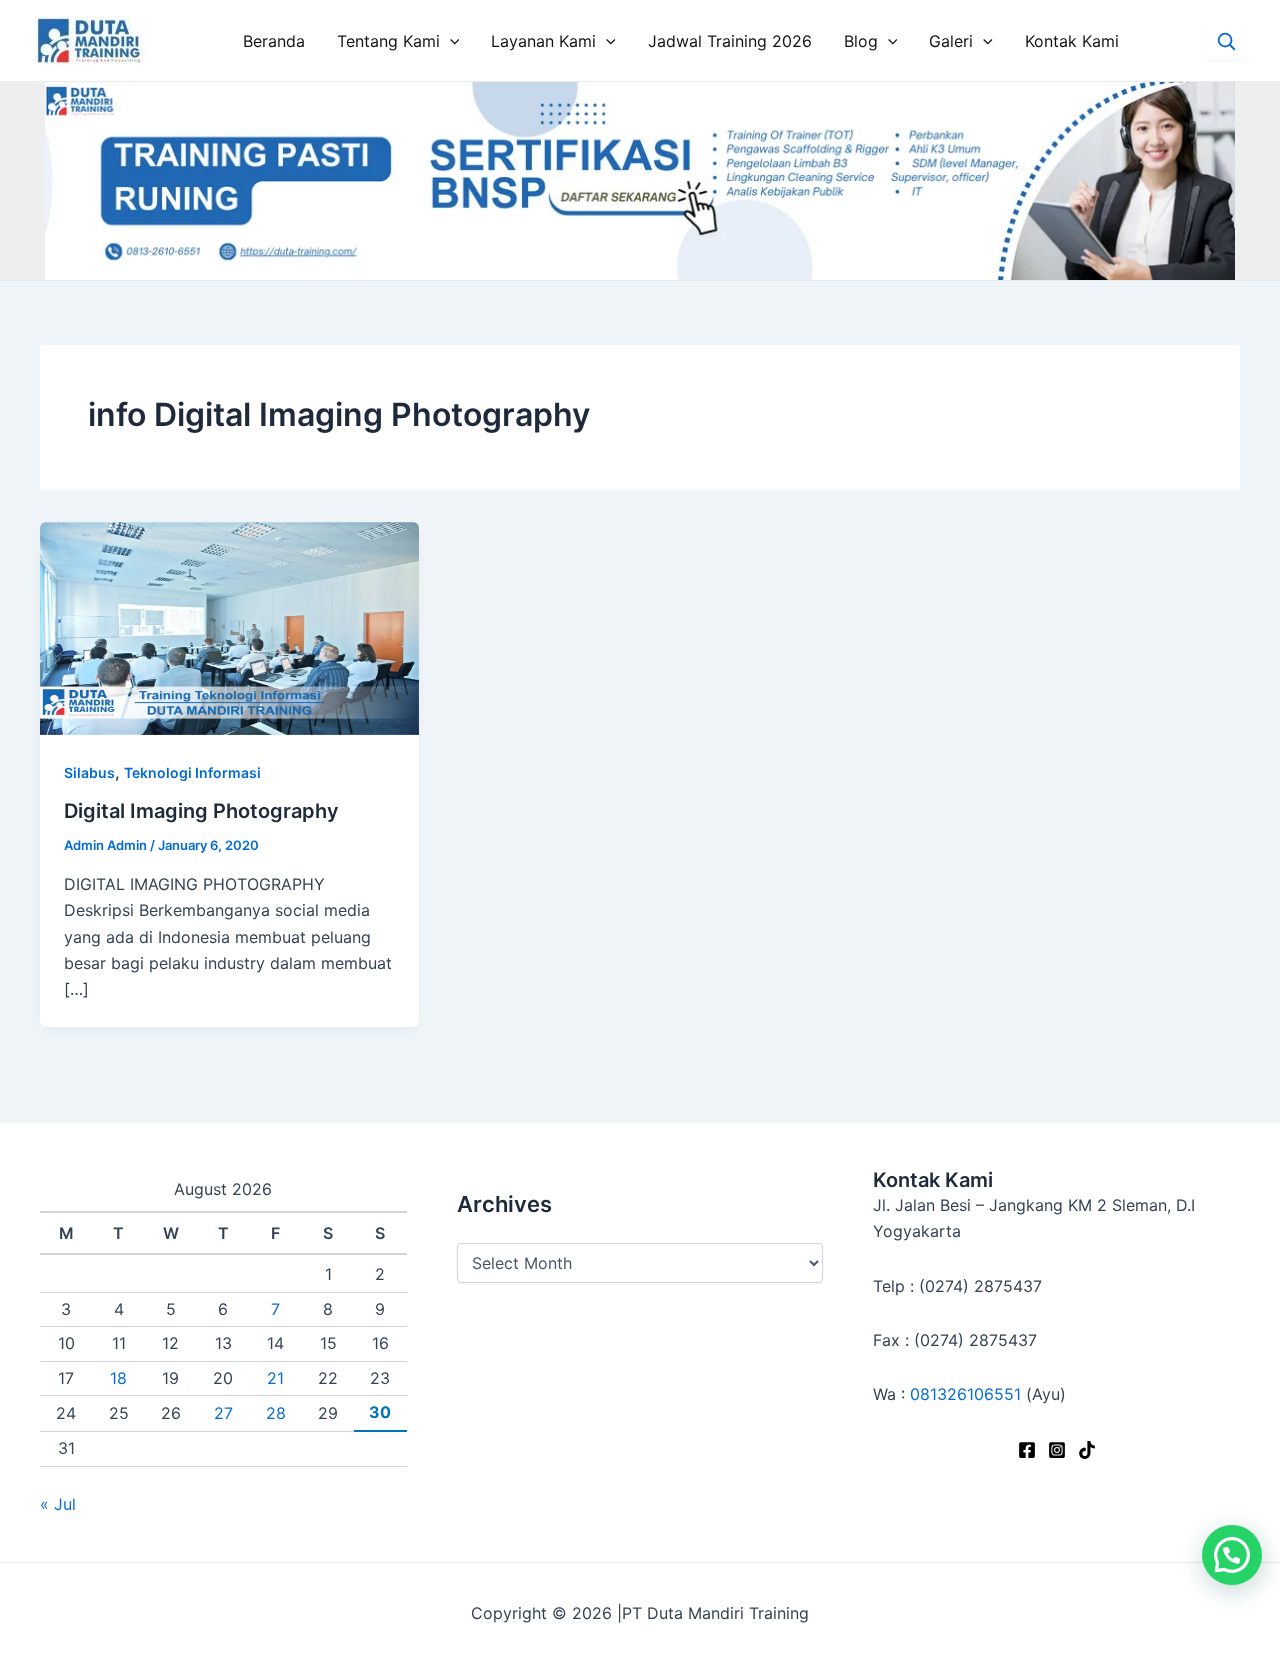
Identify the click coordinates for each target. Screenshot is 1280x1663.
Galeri (951, 41)
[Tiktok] (1087, 1450)
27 (223, 1413)
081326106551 (965, 1394)
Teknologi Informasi (192, 772)
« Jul (58, 1504)
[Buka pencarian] (1226, 41)
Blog (861, 41)
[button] (1232, 1555)
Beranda (274, 41)
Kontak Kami (1072, 41)
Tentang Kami (388, 41)
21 (275, 1378)
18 (118, 1378)
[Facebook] (1027, 1450)
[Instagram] (1057, 1450)
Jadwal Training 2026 (730, 41)
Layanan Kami (543, 41)
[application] (450, 41)
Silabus (89, 772)
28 (276, 1413)
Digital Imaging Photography (201, 811)
